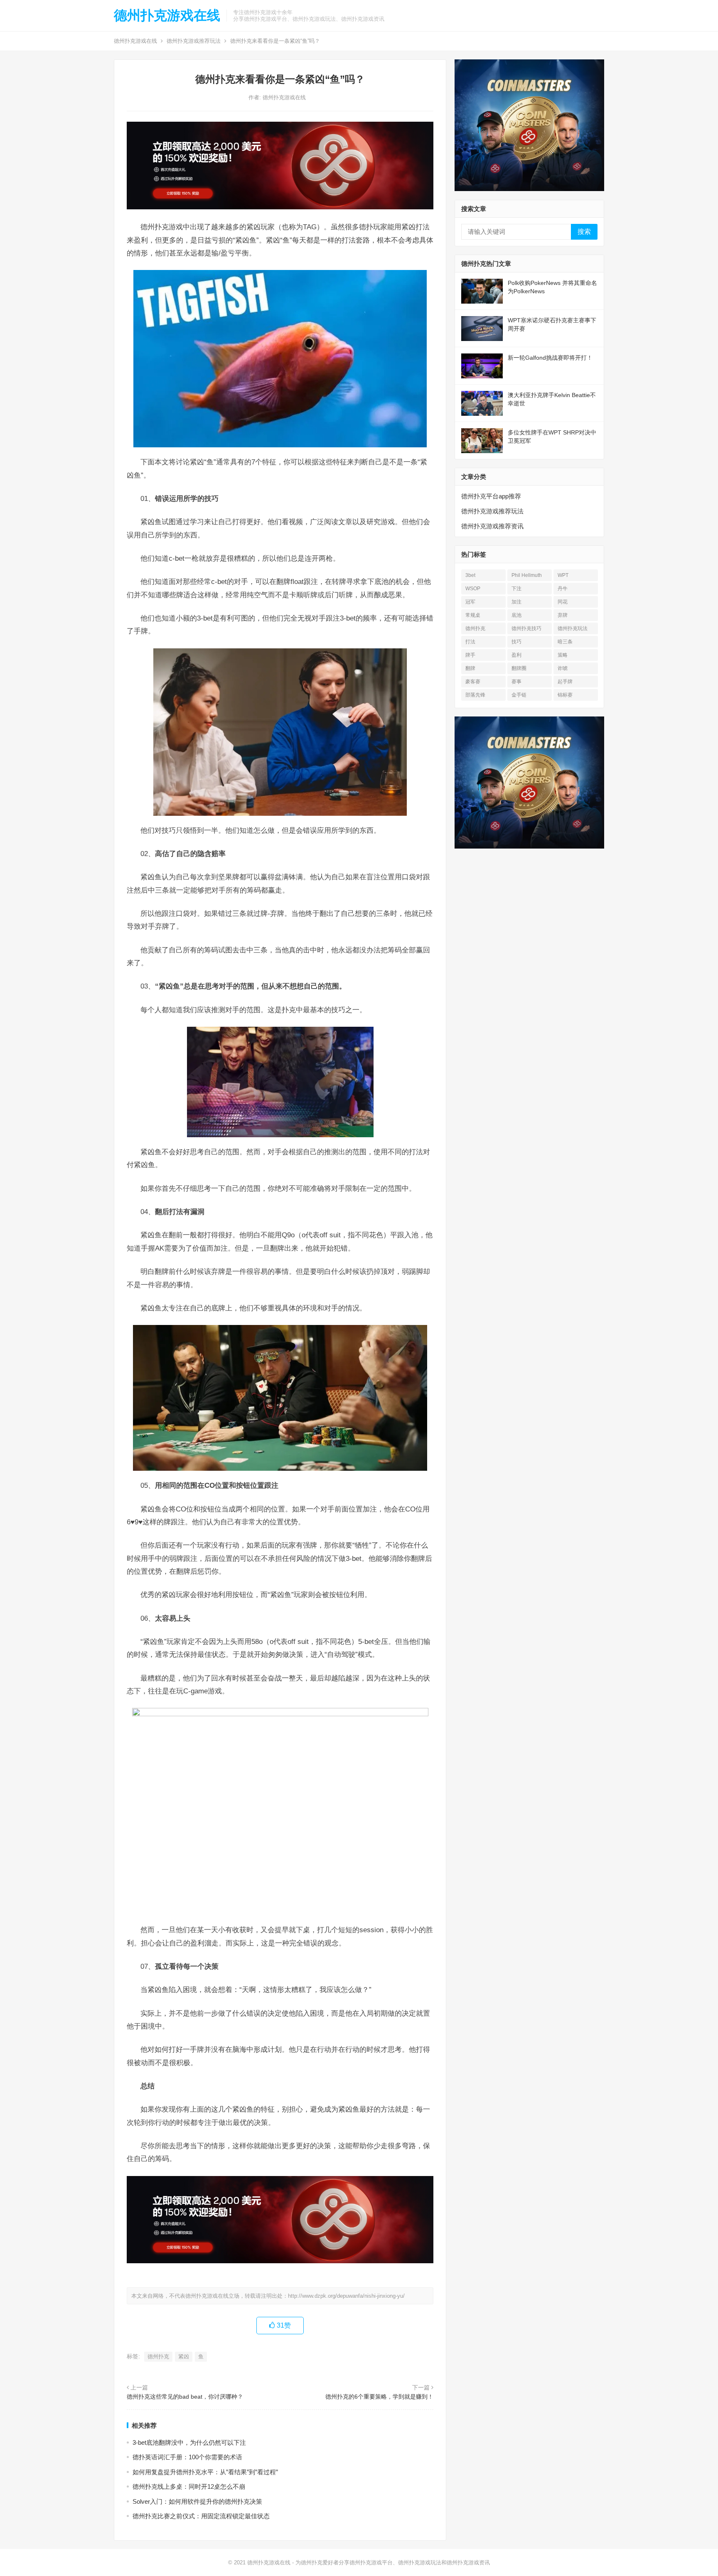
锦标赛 (565, 695)
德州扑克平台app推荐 (491, 496)
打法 (470, 642)
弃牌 (563, 615)
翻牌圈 (519, 668)
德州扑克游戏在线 (167, 15)
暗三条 (565, 642)
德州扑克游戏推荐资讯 (492, 526)
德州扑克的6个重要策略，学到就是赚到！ (379, 2397)
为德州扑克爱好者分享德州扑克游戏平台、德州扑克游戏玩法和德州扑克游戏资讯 (393, 2563)
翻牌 (470, 668)
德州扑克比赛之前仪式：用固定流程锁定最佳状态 (201, 2516)
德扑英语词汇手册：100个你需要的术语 (187, 2457)
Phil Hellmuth (527, 575)
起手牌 (565, 682)
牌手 (470, 655)
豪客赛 (473, 682)
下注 (516, 589)
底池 (516, 615)
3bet (470, 575)
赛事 (516, 682)
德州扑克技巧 (526, 628)
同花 (563, 602)
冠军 (470, 602)
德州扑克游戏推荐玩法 (194, 41)
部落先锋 (475, 695)
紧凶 (184, 2356)
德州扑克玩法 (573, 628)
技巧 (516, 642)
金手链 (519, 695)
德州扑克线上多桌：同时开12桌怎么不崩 (189, 2486)
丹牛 (563, 589)
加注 (516, 602)
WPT (563, 575)
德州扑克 (158, 2356)
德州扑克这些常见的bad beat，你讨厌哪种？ (185, 2397)
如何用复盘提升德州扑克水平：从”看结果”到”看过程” (205, 2472)
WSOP (473, 589)
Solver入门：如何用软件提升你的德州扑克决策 (197, 2501)
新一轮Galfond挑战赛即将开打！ (550, 358)
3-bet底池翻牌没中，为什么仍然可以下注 (189, 2442)
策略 (563, 655)
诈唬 (563, 668)
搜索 (584, 232)
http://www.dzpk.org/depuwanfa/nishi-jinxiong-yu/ (346, 2296)
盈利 (516, 655)
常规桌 (473, 615)
